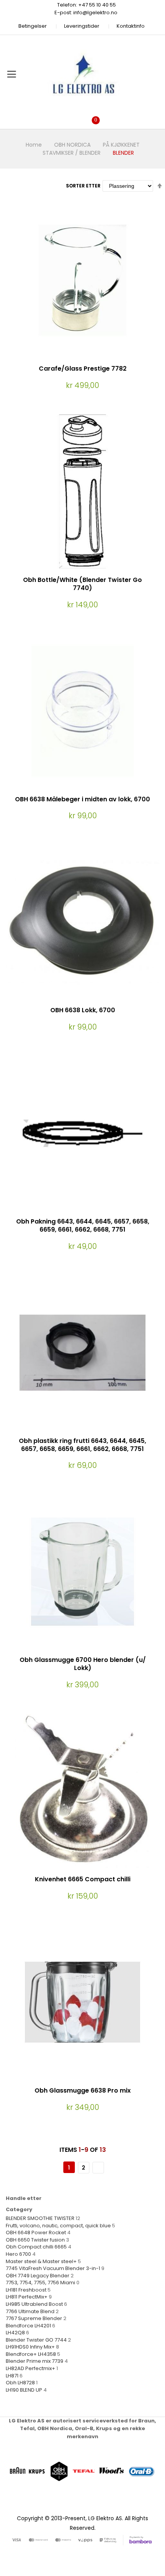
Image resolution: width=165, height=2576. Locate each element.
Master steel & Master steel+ (41, 2261)
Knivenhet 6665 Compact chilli (83, 1879)
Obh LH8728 (20, 2383)
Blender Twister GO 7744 (36, 2340)
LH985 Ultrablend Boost (34, 2304)
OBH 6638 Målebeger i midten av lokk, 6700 (82, 799)
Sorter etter (83, 186)
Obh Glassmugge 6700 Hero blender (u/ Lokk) (83, 1664)
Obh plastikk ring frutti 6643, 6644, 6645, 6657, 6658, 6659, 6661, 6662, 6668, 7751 (82, 1445)
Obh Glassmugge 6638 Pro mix (83, 2090)
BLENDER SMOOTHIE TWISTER (40, 2218)
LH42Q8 (15, 2333)
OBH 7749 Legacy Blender (38, 2276)
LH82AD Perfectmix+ (31, 2368)
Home (34, 145)
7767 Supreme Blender (34, 2318)
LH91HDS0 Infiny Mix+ (30, 2347)
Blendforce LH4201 (28, 2326)
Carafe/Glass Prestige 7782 (83, 369)
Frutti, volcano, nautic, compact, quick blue (58, 2226)
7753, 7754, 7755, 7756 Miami (40, 2283)
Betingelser (33, 26)
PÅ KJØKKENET (121, 145)
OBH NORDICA (72, 145)
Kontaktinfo (131, 26)
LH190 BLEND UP (24, 2390)
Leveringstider (82, 26)
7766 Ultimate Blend (30, 2311)
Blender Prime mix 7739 (35, 2361)
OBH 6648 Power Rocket (36, 2232)
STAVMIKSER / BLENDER (72, 153)
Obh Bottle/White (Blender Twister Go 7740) (82, 584)
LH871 (12, 2376)
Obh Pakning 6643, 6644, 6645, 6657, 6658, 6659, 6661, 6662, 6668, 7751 (83, 1225)
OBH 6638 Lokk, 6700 (83, 1010)
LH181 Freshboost (26, 2290)
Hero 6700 (18, 2254)
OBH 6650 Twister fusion (35, 2240)
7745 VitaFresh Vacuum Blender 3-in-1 (54, 2268)
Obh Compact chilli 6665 (36, 2247)
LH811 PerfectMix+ (27, 2297)
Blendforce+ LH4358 (31, 2354)
